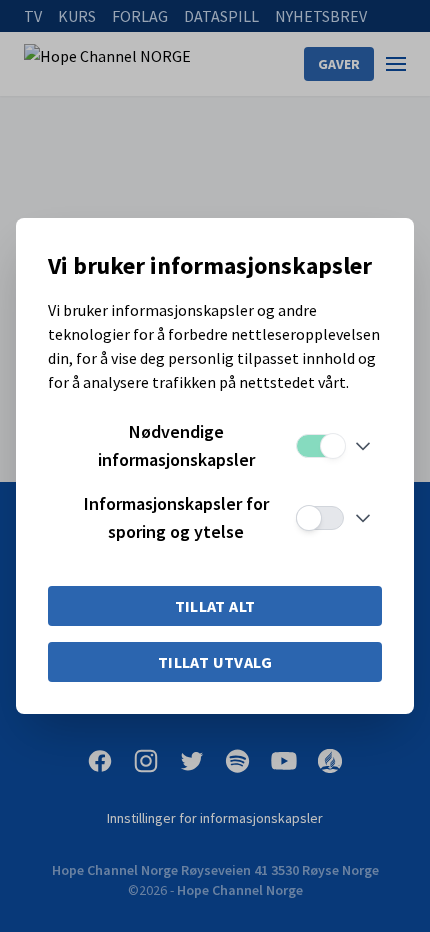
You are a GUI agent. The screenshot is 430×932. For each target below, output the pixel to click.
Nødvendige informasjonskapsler (176, 445)
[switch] (320, 446)
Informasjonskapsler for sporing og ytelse (176, 517)
